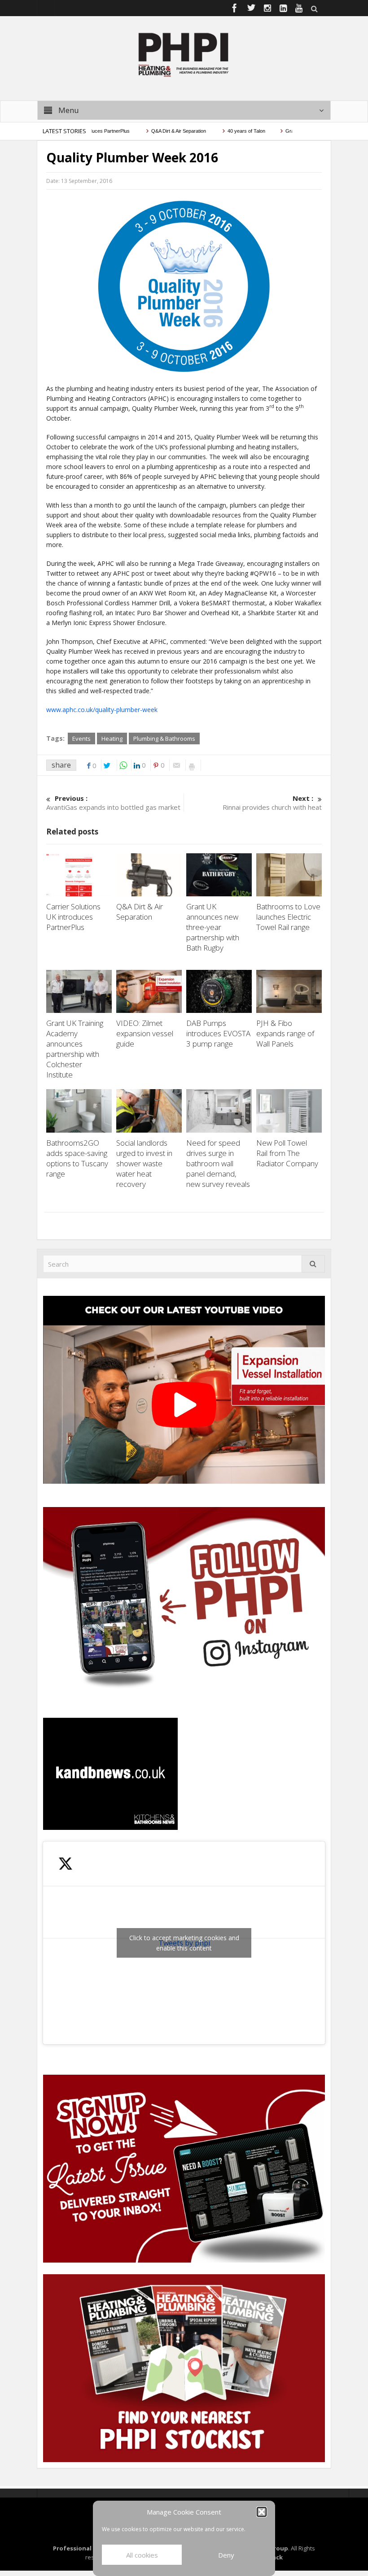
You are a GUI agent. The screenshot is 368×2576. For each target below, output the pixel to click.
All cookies (142, 2555)
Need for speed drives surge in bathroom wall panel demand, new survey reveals (219, 1163)
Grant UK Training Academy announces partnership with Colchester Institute (75, 1049)
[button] (262, 2512)
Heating (112, 738)
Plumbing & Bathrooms (164, 738)
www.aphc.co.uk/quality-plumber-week (102, 710)
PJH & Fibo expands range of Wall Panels (285, 1033)
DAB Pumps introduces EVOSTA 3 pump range (218, 1033)
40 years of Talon (215, 131)
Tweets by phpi (184, 1943)
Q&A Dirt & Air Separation (148, 131)
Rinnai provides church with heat (272, 803)
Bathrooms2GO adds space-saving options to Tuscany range (77, 1158)
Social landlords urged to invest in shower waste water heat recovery (144, 1163)
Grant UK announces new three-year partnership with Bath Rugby (213, 927)
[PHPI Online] (184, 54)
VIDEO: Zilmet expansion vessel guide (145, 1033)
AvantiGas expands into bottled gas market (113, 803)
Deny (226, 2555)
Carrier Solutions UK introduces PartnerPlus (73, 917)
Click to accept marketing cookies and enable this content (184, 1943)
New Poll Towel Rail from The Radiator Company (288, 1153)
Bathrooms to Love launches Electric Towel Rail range (288, 917)
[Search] (313, 1264)
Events (81, 738)
